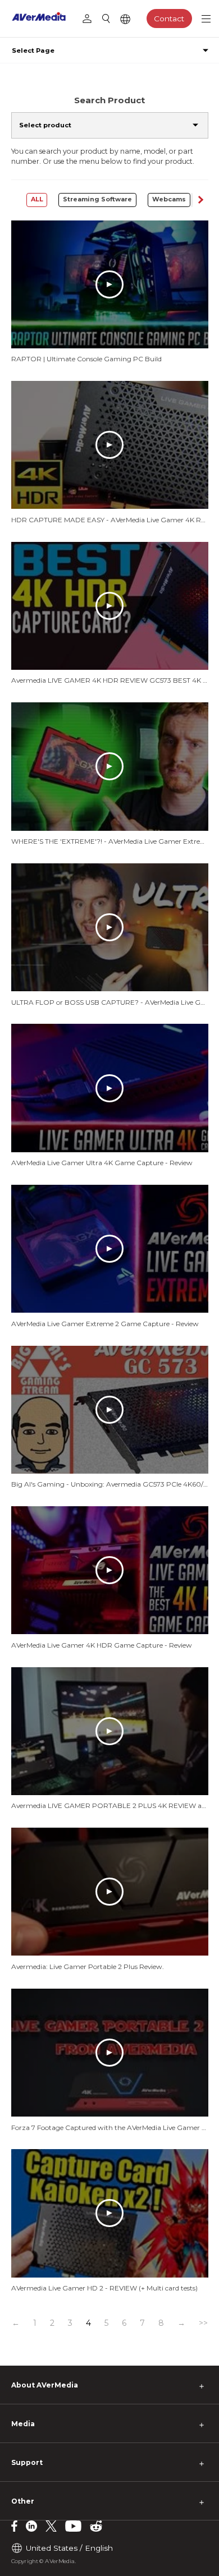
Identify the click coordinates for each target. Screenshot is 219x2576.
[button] (200, 200)
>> (203, 2323)
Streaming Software (97, 199)
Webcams (169, 199)
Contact (169, 19)
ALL (37, 199)
